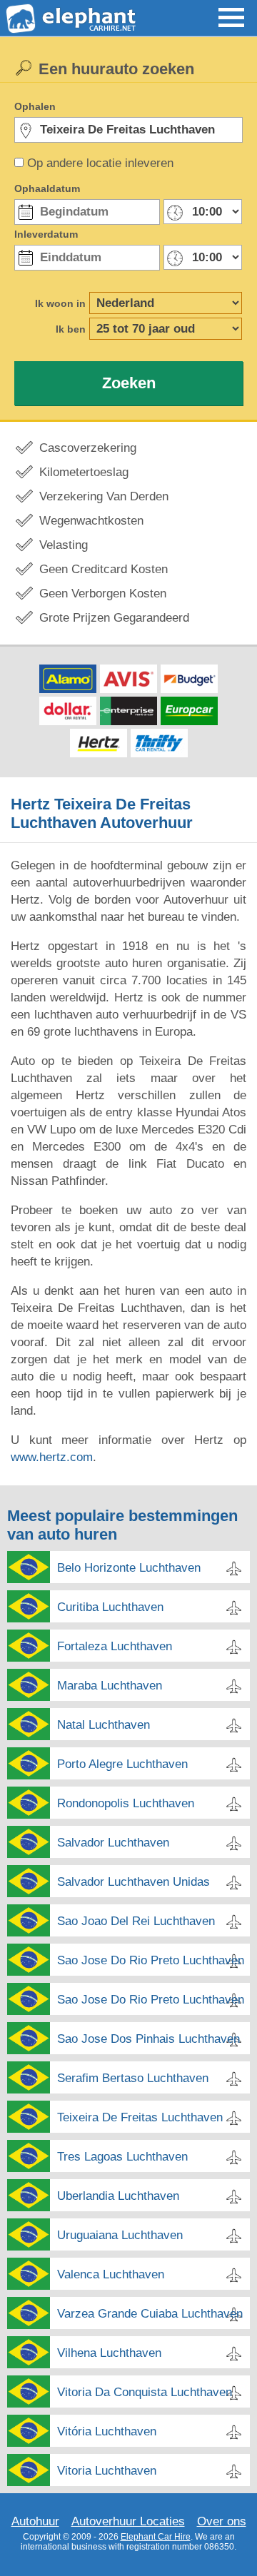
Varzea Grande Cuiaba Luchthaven (150, 2314)
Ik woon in (60, 303)
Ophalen (35, 106)
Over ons (222, 2521)
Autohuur (35, 2521)
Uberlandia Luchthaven (118, 2196)
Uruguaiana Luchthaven (120, 2235)
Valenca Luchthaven (111, 2274)
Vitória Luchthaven (107, 2431)
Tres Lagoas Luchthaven (122, 2157)
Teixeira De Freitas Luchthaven (140, 2117)
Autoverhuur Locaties (128, 2521)
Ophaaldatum (47, 188)
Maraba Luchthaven (110, 1686)
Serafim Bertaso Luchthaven (133, 2078)
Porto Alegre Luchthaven (122, 1764)
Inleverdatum (46, 234)
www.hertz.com (52, 1457)
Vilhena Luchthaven (109, 2353)
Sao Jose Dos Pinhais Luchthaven (148, 2039)
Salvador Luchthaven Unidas (133, 1882)
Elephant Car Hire (156, 2537)
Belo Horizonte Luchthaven (129, 1568)
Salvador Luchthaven (113, 1843)
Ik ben (71, 329)
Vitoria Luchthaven (107, 2471)
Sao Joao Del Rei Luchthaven (136, 1921)
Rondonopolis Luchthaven (126, 1803)
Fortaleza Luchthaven (115, 1646)
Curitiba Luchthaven (110, 1607)
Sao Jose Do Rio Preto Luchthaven (151, 1960)
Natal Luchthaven (104, 1725)
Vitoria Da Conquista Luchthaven (145, 2392)
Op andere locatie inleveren (100, 163)
